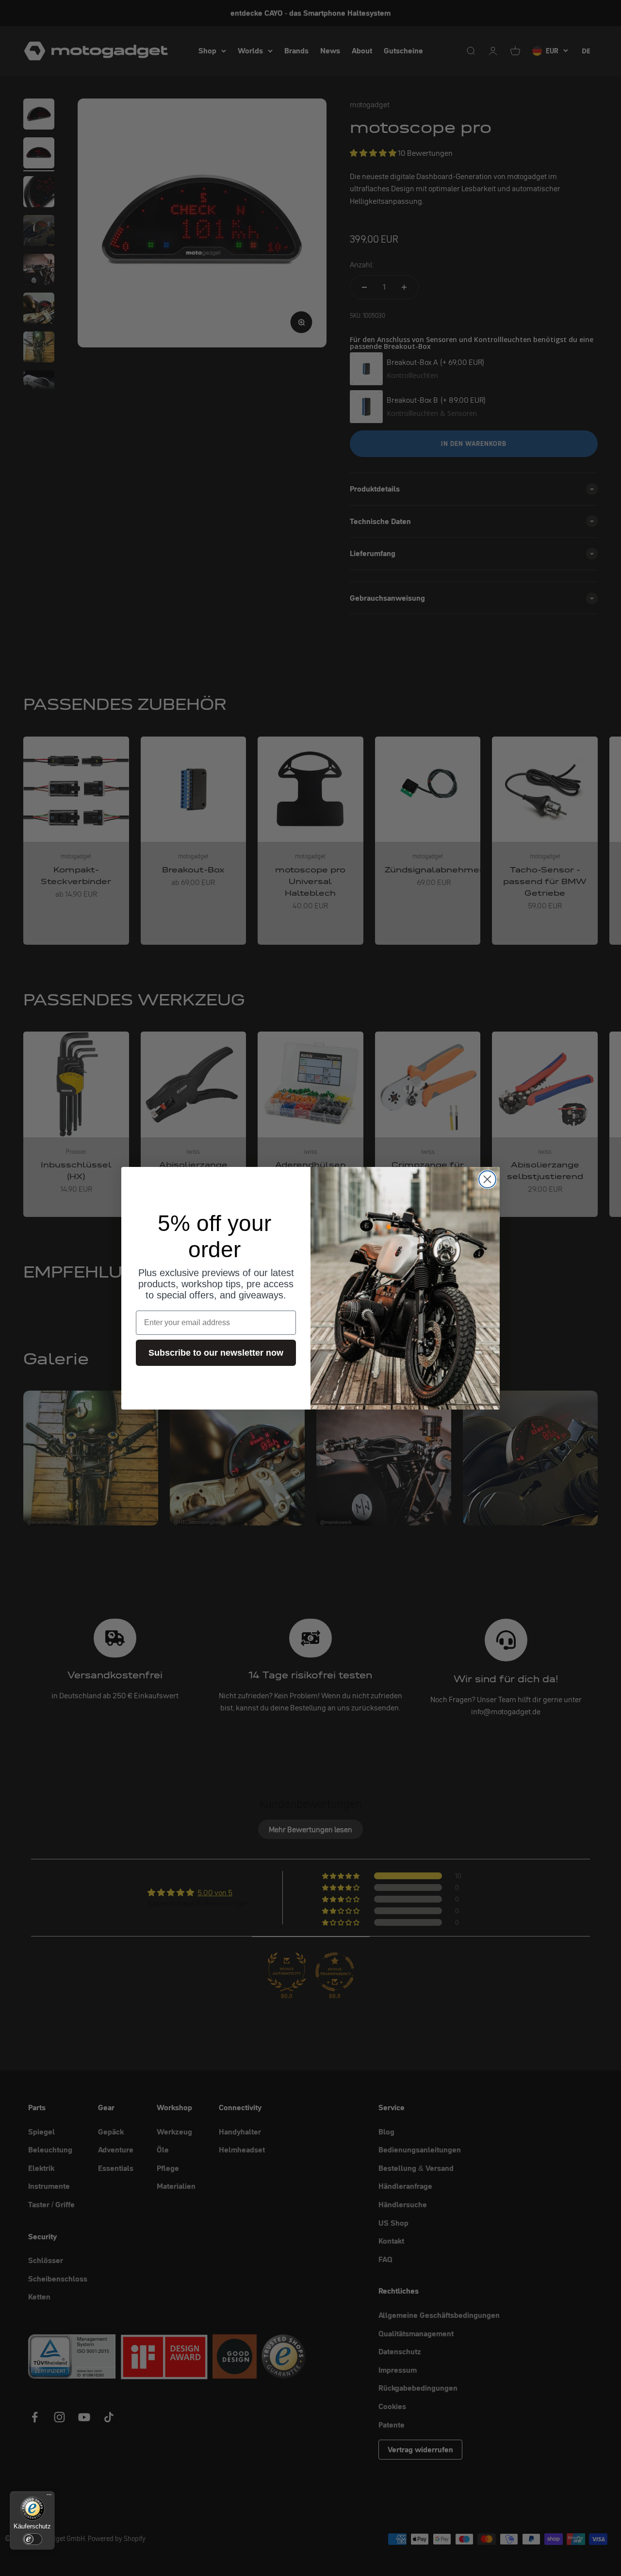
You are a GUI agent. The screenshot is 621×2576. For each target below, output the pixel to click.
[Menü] (49, 2497)
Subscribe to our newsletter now (216, 1353)
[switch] (33, 2539)
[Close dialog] (487, 1179)
